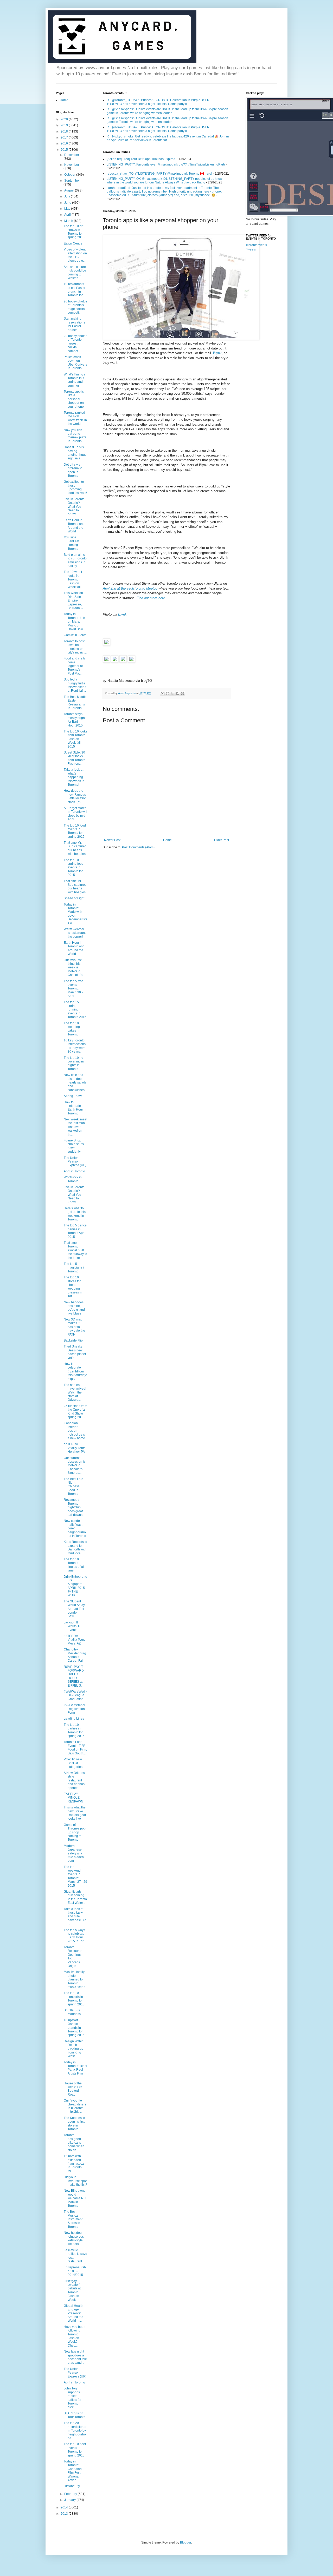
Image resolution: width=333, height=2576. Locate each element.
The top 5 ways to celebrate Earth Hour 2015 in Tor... (75, 1936)
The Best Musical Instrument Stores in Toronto (73, 2219)
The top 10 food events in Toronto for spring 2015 (75, 831)
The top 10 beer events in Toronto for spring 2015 (75, 2450)
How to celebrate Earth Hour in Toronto (75, 1108)
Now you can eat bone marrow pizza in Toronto (75, 436)
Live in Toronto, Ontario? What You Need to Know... (75, 507)
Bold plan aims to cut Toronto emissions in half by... (75, 560)
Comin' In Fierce (75, 635)
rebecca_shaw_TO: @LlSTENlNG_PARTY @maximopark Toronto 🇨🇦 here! (159, 174)
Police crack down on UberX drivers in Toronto (75, 363)
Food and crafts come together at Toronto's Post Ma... (75, 666)
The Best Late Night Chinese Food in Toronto (73, 1487)
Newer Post (112, 840)
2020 (65, 119)
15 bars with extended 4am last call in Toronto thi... (75, 2164)
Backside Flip (73, 1340)
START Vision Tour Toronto (75, 2415)
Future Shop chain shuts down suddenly (74, 1146)
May (68, 209)
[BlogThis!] (168, 693)
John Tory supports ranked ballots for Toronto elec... (73, 2398)
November (72, 165)
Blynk (217, 353)
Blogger (185, 2542)
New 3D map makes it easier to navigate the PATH (74, 1327)
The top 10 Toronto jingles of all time (74, 1565)
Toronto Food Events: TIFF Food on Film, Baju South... (75, 1748)
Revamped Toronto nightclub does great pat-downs (73, 1507)
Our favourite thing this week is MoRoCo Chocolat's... (74, 968)
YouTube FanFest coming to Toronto (73, 543)
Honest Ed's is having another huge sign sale (75, 453)
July (68, 196)
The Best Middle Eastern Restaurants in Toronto (75, 702)
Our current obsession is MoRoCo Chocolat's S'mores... (75, 1465)
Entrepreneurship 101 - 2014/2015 (75, 2271)
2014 (65, 2507)
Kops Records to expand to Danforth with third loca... (75, 1547)
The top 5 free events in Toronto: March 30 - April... (73, 989)
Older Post (222, 840)
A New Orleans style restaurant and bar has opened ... (74, 1780)
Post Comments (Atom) (138, 847)
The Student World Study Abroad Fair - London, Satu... (75, 1609)
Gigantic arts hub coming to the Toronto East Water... (75, 1897)
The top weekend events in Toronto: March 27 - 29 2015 (75, 1876)
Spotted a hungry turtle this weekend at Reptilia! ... (75, 685)
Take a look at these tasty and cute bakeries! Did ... (75, 1917)
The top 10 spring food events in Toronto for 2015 (74, 868)
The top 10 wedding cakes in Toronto (72, 1029)
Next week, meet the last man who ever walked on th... (75, 1127)
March (69, 221)
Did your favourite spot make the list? (75, 2181)
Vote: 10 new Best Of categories (73, 1763)
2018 (65, 131)
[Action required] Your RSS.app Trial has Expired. (141, 159)
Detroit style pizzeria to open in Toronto (73, 470)
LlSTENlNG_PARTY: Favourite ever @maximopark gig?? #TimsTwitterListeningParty (166, 164)
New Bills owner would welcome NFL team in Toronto (75, 2198)
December (72, 155)
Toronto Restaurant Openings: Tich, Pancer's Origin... (73, 1957)
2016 (65, 143)
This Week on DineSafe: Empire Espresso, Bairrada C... (75, 600)
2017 (65, 137)
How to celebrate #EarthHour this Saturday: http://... (75, 1371)
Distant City (72, 2486)
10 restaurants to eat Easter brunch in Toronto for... (75, 290)
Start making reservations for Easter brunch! (74, 324)
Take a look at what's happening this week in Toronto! (74, 777)
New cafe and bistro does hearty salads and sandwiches (75, 1082)
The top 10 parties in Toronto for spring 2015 (74, 1730)
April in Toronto (74, 1171)
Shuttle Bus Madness (72, 2012)
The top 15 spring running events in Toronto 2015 (75, 1010)
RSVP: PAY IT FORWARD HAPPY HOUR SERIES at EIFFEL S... (74, 1676)
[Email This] (163, 693)
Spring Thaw (73, 1096)
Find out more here (151, 598)
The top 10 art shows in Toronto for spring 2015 (74, 232)
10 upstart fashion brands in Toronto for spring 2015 (74, 2028)
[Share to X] (172, 693)
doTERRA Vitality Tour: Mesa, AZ (74, 1640)
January (70, 2500)
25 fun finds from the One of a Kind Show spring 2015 (75, 1412)
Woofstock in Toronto (73, 1179)
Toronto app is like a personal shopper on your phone (74, 399)
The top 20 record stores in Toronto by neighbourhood (75, 2430)
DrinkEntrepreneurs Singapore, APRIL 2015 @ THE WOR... (75, 1586)
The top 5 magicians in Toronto (75, 1268)
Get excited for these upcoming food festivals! (75, 487)
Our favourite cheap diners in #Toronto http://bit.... (75, 2106)
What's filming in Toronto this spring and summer (75, 380)
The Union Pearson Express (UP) (75, 1162)
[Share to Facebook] (177, 693)
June (68, 203)
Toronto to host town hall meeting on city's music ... (75, 647)
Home (167, 840)
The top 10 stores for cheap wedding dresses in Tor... (73, 1287)
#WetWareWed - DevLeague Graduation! (75, 1695)
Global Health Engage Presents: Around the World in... (73, 2313)
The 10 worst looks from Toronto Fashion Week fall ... (74, 579)
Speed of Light (74, 898)
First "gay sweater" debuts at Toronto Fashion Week (72, 2290)
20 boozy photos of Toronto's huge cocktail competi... (75, 307)
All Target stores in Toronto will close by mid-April (75, 814)
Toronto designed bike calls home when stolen (74, 2143)
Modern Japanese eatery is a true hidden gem (74, 1853)
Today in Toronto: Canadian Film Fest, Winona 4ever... (73, 2471)
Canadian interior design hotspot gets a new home (74, 1431)
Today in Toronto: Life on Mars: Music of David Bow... (74, 622)
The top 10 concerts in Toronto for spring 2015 (74, 1999)
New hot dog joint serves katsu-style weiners (74, 2238)
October (70, 175)
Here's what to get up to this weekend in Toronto (75, 1214)
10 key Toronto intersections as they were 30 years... (75, 1046)
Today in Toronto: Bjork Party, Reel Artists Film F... (75, 2070)
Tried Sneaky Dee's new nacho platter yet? (75, 1352)
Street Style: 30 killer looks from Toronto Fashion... (75, 758)
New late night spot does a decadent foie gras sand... (75, 2357)
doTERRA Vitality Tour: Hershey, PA (74, 1448)
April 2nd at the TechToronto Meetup (130, 588)
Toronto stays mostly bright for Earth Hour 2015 (75, 720)
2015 (65, 150)
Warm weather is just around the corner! (75, 933)
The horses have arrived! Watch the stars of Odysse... (75, 1392)
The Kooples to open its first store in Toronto (74, 2123)
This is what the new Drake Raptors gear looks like (75, 1813)
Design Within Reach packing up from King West (74, 2049)
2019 (65, 125)
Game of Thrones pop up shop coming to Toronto (75, 1832)
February (71, 2494)
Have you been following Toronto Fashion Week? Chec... (75, 2336)
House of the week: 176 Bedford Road (73, 2089)
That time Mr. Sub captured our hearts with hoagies (75, 848)
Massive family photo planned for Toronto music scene (75, 1979)
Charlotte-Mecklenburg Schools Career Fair (75, 1655)
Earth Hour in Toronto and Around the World (74, 526)
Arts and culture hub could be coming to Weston (75, 272)
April (68, 215)
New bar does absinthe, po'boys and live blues (74, 1308)
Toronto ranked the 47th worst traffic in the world (75, 418)
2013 (65, 2514)
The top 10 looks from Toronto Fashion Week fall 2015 (75, 739)
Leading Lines (74, 1719)
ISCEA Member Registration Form (75, 1709)
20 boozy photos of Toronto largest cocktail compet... (75, 344)
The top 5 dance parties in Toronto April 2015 (75, 1231)
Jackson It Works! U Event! (72, 1626)
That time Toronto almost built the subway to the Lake (75, 1250)
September (72, 181)
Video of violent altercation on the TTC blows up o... (75, 255)
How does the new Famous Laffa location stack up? (75, 796)
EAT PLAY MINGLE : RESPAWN (73, 1798)
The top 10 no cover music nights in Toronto (74, 1063)
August (70, 190)
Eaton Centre (73, 243)
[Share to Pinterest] (182, 693)
